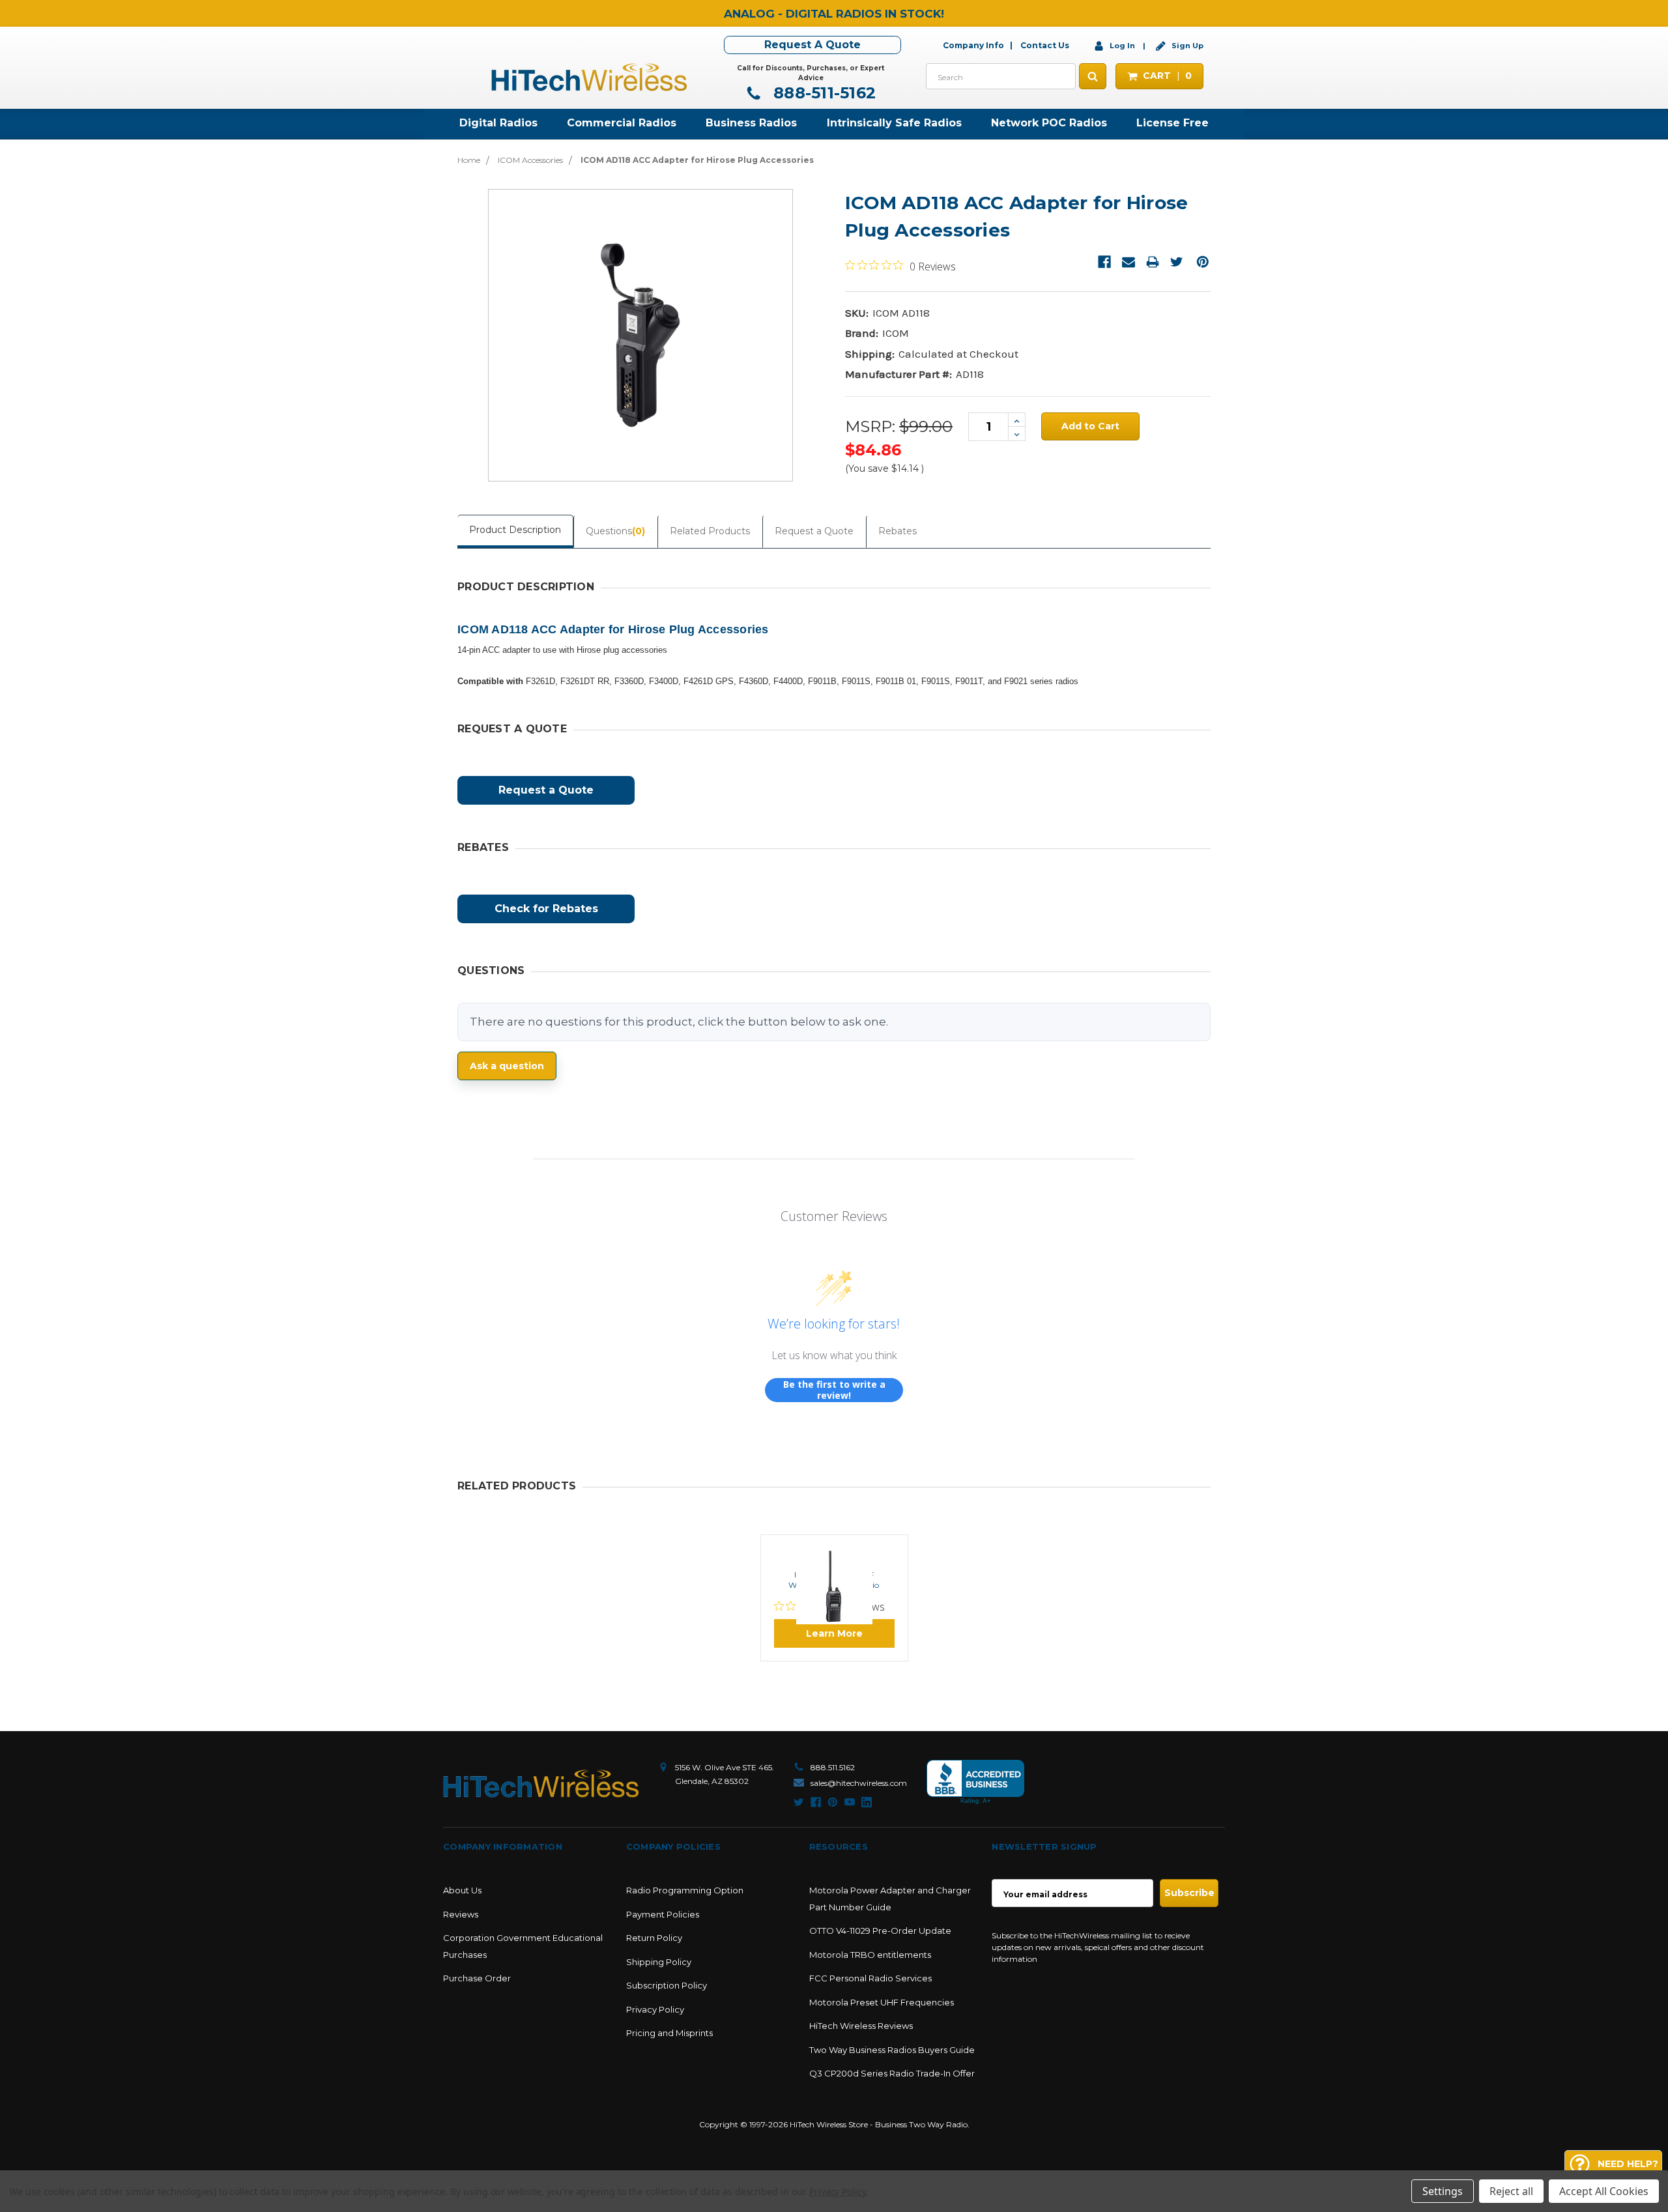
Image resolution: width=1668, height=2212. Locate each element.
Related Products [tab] (710, 531)
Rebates (898, 531)
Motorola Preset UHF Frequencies (882, 2002)
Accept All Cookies (1604, 2191)
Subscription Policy (667, 1985)
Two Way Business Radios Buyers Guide (892, 2050)
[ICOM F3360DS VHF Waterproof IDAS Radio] (834, 1550)
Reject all (1511, 2191)
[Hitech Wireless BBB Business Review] (975, 1782)
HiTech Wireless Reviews (861, 2026)
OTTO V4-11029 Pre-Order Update (880, 1931)
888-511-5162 (822, 93)
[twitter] (799, 1802)
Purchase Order (477, 1978)
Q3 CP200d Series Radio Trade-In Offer (892, 2073)
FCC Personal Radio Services (870, 1978)
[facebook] (816, 1802)
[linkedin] (867, 1802)
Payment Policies (663, 1914)
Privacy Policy (655, 2009)
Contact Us (1045, 45)
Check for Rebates (546, 909)
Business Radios (751, 123)
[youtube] (850, 1802)
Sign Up (1186, 46)
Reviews (461, 1914)
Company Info (973, 45)
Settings (1443, 2191)
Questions (615, 531)
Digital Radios (498, 123)
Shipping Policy (659, 1962)
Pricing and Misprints (669, 2033)
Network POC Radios (1049, 123)
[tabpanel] (834, 1598)
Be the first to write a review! (834, 1390)
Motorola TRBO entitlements (870, 1955)
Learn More (834, 1633)
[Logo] (541, 1784)
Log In (1122, 46)
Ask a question (507, 1066)
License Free (1172, 123)
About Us (462, 1890)
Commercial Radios (622, 123)
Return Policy (654, 1938)
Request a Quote (814, 531)
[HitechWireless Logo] (589, 76)
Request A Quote (812, 45)
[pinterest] (833, 1802)
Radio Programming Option (685, 1890)
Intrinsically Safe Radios (894, 123)
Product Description (515, 530)
